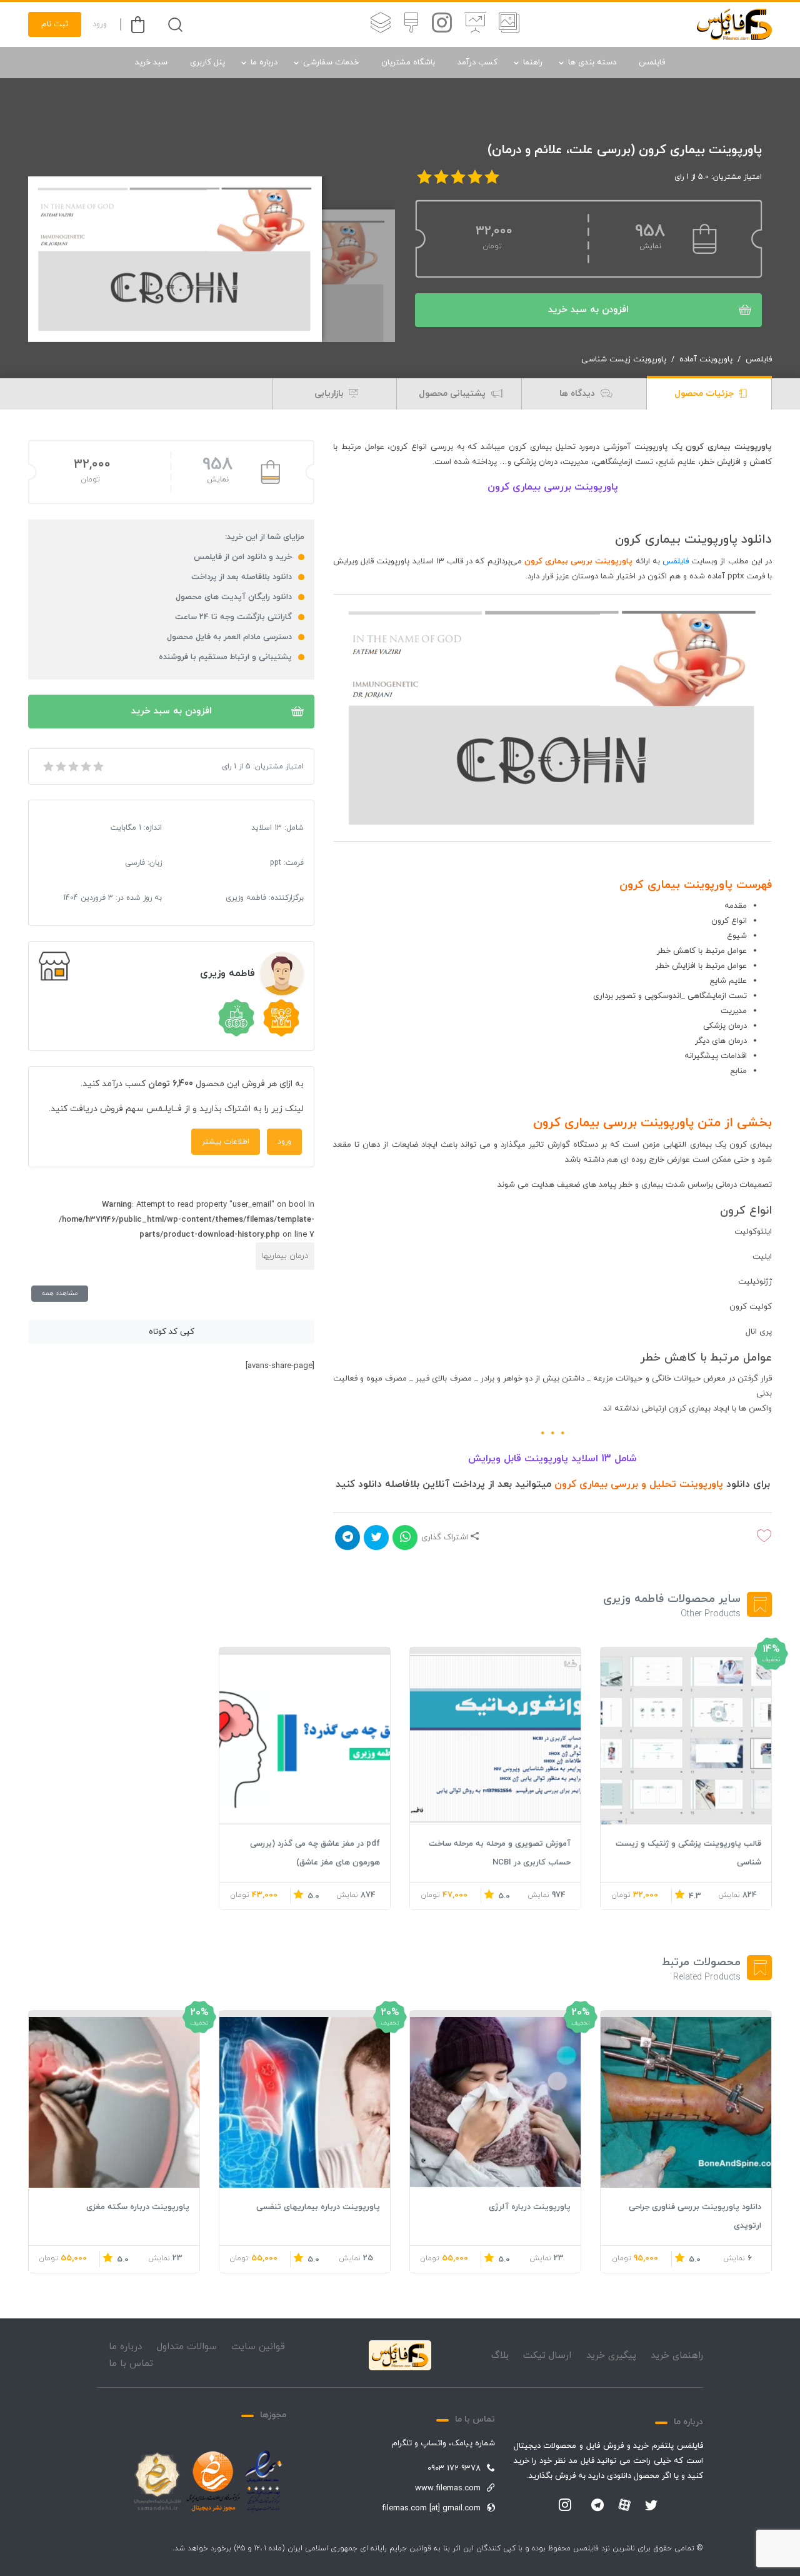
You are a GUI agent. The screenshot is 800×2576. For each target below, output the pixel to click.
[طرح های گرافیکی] (411, 24)
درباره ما (264, 63)
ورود (100, 24)
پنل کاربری (207, 63)
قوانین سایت (258, 2347)
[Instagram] (565, 2506)
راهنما (533, 63)
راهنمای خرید (677, 2356)
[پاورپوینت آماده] (509, 24)
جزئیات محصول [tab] (705, 394)
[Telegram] (597, 2506)
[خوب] (85, 767)
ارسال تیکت (547, 2356)
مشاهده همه (60, 1293)
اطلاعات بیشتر (226, 1142)
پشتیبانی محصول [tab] (453, 394)
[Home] (400, 2355)
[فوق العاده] (97, 767)
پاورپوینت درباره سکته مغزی (138, 2207)
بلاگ (500, 2356)
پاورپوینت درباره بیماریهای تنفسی (318, 2207)
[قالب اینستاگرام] (442, 24)
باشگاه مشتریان (408, 63)
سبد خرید (151, 63)
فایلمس (652, 63)
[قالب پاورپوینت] (475, 24)
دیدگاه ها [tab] (578, 394)
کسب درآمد (477, 63)
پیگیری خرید (611, 2356)
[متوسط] (72, 767)
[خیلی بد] (47, 767)
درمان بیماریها (285, 1256)
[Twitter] (651, 2506)
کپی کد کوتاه (172, 1332)
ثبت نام (55, 24)
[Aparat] (624, 2505)
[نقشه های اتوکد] (381, 24)
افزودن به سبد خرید (588, 310)
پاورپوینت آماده (706, 360)
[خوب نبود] (60, 767)
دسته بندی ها (592, 63)
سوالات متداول (187, 2347)
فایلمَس (676, 561)
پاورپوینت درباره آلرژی (530, 2207)
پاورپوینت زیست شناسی (624, 360)
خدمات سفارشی (331, 63)
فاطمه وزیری (227, 974)
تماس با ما (131, 2364)
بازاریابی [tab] (330, 394)
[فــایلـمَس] (734, 24)
